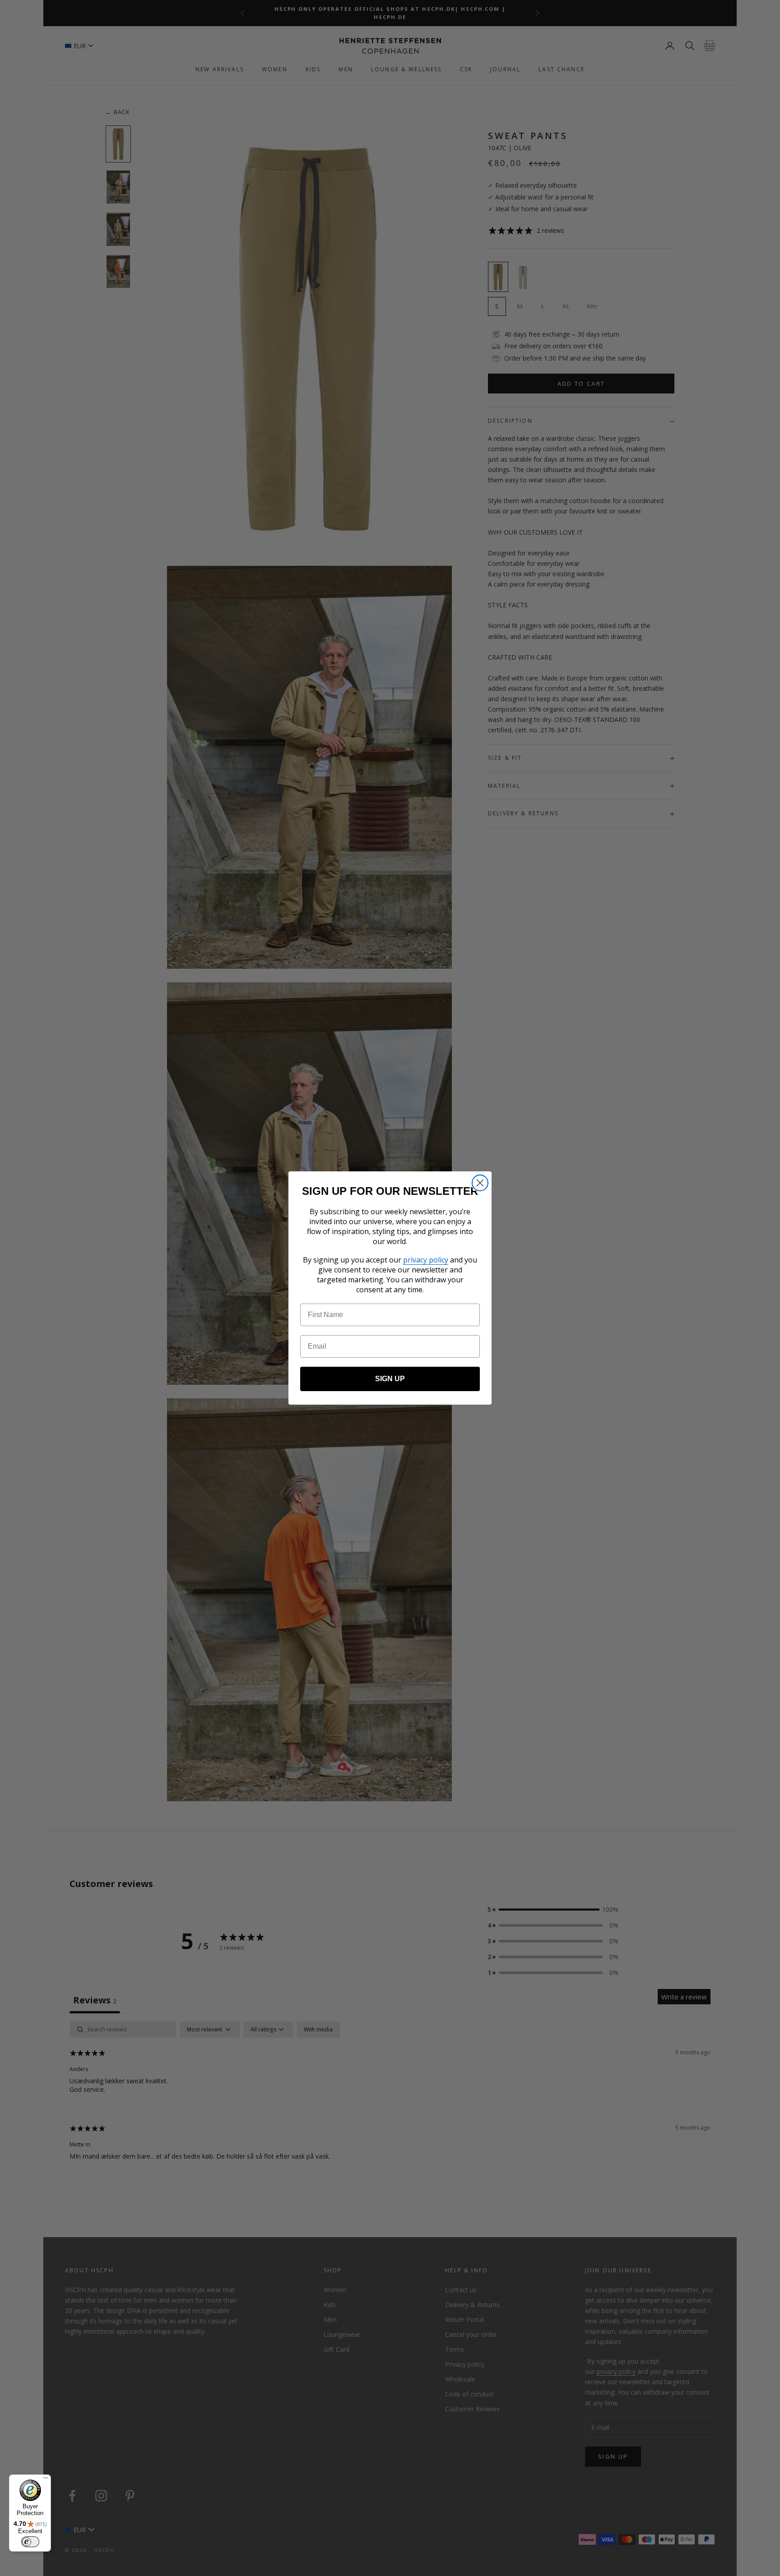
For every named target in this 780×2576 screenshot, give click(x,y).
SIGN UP (390, 1379)
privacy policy (426, 1260)
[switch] (30, 2542)
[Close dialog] (480, 1183)
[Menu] (46, 2480)
